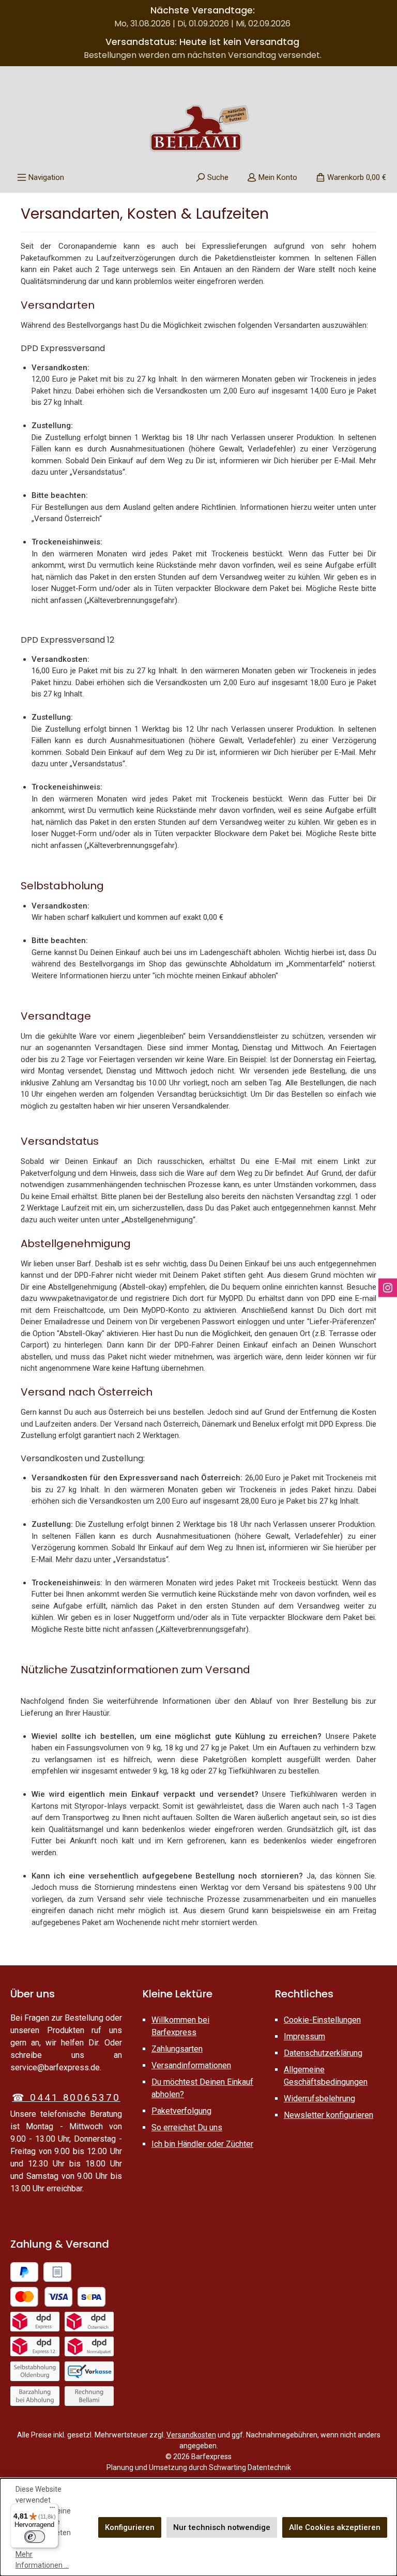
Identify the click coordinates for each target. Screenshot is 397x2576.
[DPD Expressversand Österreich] (89, 2322)
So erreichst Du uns (187, 2127)
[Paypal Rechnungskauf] (57, 2272)
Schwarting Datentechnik (250, 2467)
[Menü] (52, 2510)
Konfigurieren (130, 2527)
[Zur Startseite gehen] (198, 128)
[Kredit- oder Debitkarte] (41, 2297)
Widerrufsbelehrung (319, 2098)
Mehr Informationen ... (42, 2560)
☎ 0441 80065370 (66, 2097)
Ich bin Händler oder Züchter (202, 2144)
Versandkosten (191, 2435)
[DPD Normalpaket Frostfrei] (89, 2346)
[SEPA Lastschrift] (91, 2297)
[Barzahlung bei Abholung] (35, 2396)
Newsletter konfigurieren (329, 2115)
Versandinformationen (191, 2065)
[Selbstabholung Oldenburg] (35, 2371)
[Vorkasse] (89, 2371)
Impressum (304, 2036)
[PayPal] (24, 2272)
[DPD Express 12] (35, 2346)
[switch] (35, 2537)
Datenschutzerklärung (323, 2053)
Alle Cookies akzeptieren (335, 2527)
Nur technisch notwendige (222, 2527)
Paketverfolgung (181, 2111)
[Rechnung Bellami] (89, 2396)
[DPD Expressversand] (35, 2322)
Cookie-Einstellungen (322, 2020)
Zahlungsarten (177, 2049)
